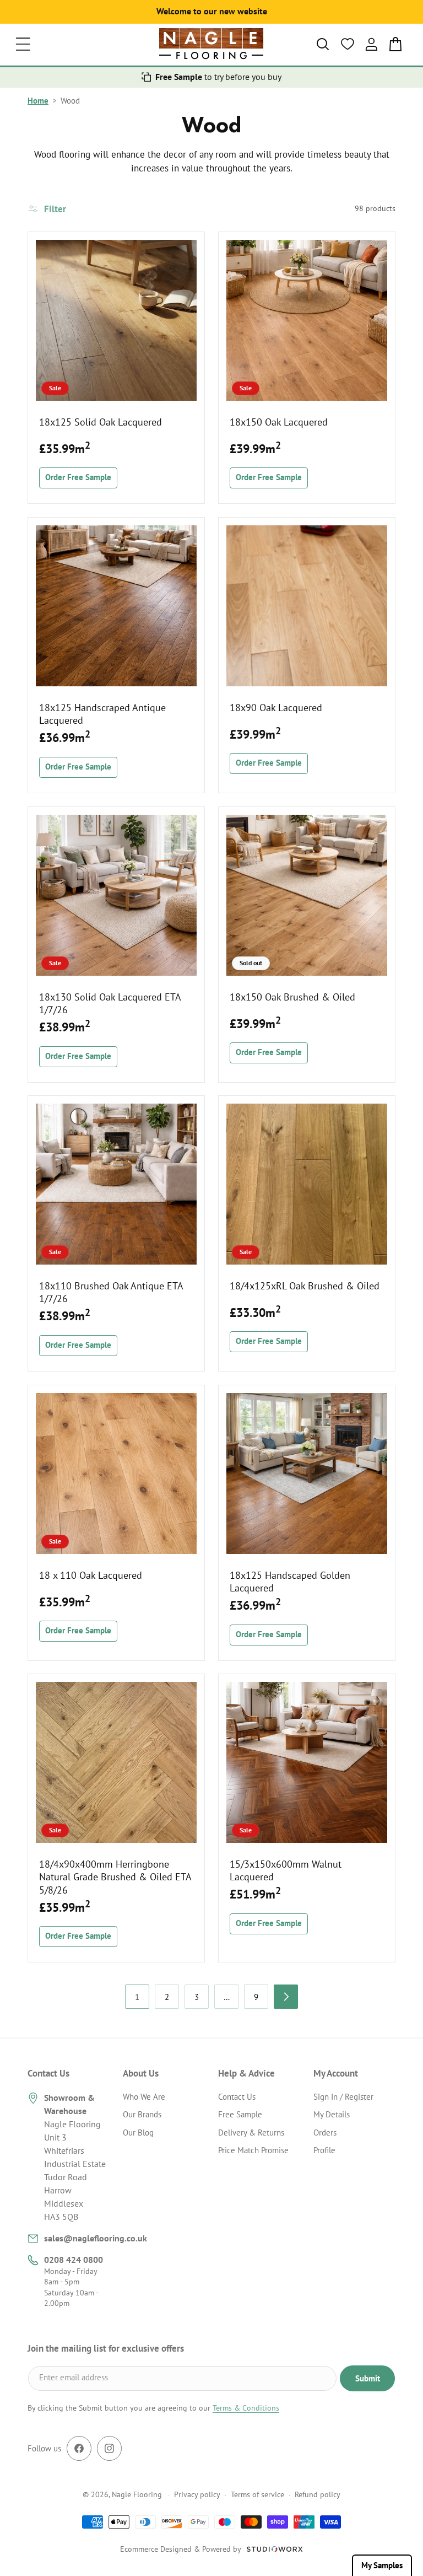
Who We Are (144, 2097)
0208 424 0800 (74, 2260)
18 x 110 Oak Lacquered (91, 1575)
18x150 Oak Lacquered (279, 422)
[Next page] (286, 1997)
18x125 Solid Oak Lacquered (101, 422)
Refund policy (318, 2494)
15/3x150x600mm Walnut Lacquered (286, 1870)
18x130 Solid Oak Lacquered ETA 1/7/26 (110, 1003)
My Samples (382, 2565)
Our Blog (138, 2133)
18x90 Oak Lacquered (276, 708)
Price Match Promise (253, 2150)
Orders (325, 2133)
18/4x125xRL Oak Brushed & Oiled (305, 1286)
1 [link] (137, 1997)
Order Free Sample (78, 477)
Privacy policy (197, 2494)
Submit (368, 2378)
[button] (23, 44)
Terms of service (257, 2494)
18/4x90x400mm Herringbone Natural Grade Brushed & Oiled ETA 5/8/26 (115, 1877)
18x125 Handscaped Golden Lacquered (290, 1582)
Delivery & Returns (251, 2133)
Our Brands (142, 2114)
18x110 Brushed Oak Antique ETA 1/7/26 (111, 1292)
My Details (332, 2114)
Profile (324, 2150)
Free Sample (240, 2114)
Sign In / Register (343, 2097)
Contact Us (237, 2097)
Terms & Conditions (246, 2408)
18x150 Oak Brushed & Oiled (292, 997)
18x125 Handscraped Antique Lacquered (102, 714)
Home (38, 101)
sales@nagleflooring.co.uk (96, 2238)
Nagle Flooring (137, 2494)
